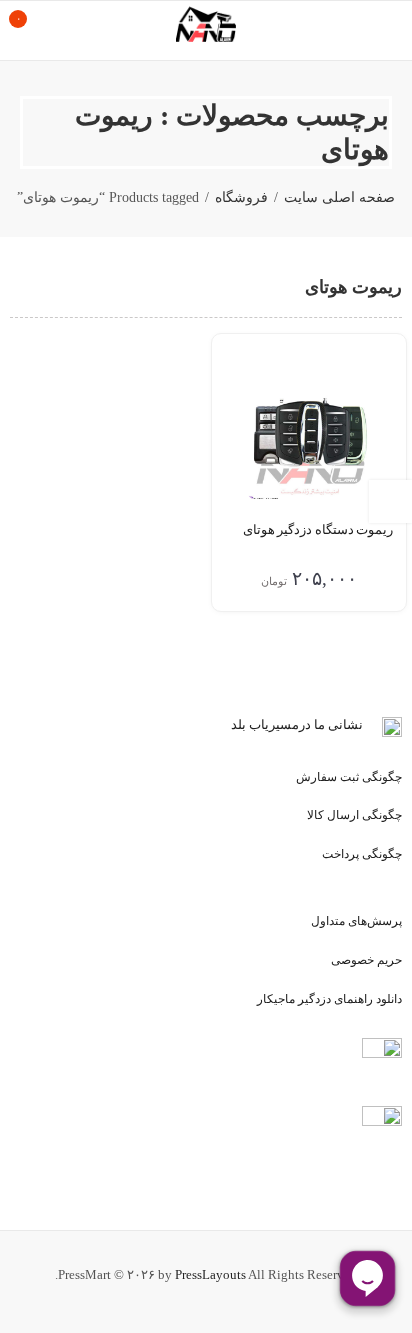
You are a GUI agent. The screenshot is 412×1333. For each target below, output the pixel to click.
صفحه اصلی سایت (339, 197)
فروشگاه (241, 197)
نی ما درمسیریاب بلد (287, 724)
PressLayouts (210, 1274)
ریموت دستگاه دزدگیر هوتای (318, 529)
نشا (353, 724)
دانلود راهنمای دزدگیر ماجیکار (329, 999)
